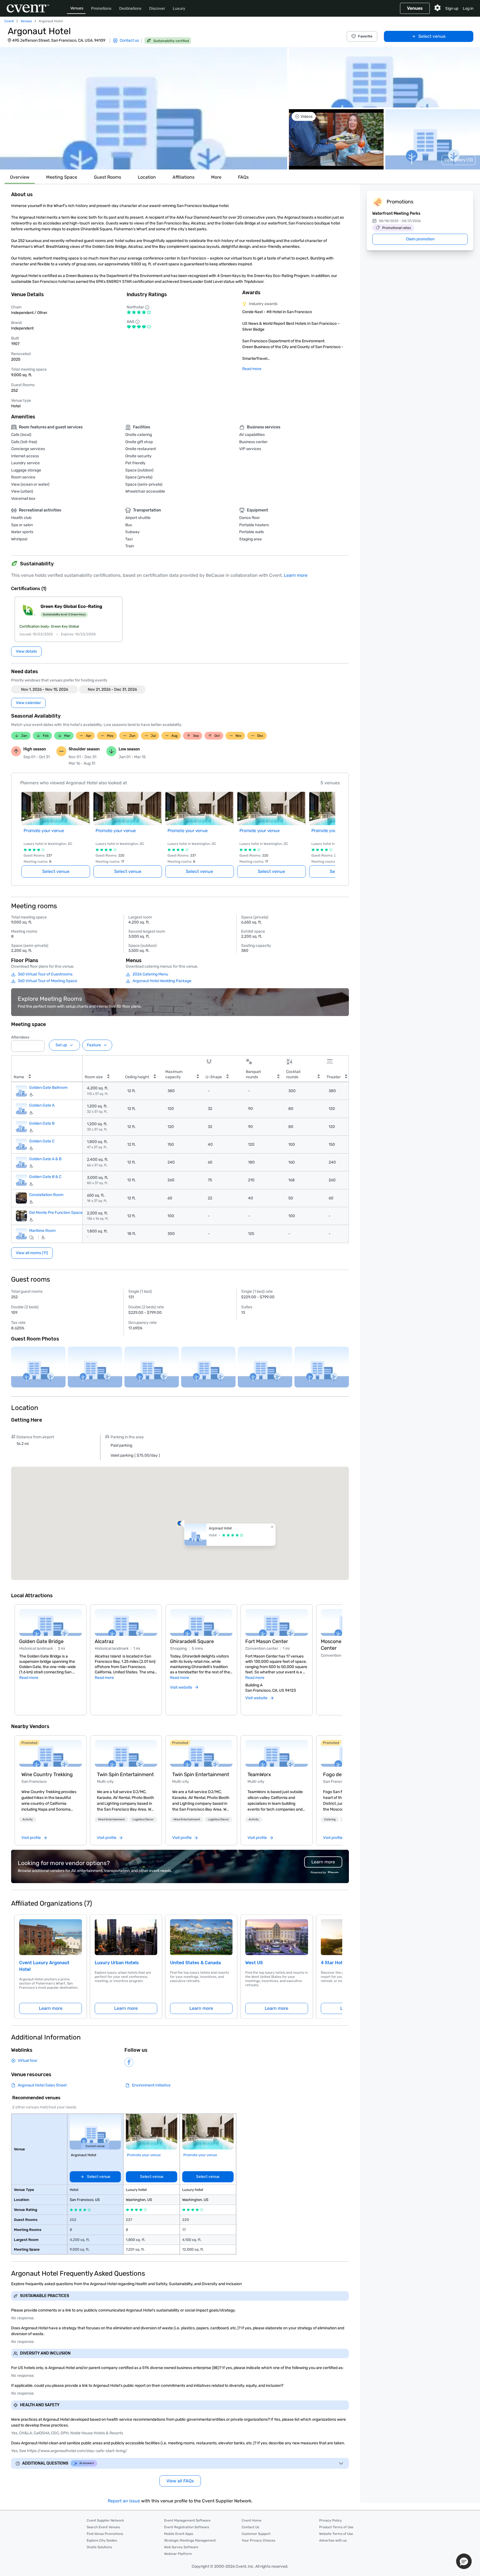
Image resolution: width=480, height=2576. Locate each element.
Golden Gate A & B (45, 1159)
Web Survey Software (181, 2547)
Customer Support (256, 2534)
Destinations (130, 8)
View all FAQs (180, 2481)
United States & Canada (195, 1963)
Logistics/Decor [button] (143, 1819)
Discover (157, 8)
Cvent (9, 21)
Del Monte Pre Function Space (56, 1213)
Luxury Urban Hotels (117, 1963)
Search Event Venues (103, 2527)
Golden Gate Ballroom (48, 1088)
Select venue (432, 36)
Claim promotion (420, 239)
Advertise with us (333, 2540)
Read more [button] (29, 1678)
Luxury (179, 8)
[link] (50, 1753)
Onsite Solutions (99, 2547)
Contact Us (250, 2527)
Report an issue (124, 2501)
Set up (61, 1045)
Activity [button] (28, 1819)
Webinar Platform (178, 2554)
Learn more (296, 575)
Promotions (101, 8)
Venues (77, 8)
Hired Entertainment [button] (111, 1819)
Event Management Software (187, 2520)
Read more (252, 369)
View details (26, 651)
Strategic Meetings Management (190, 2540)
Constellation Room (46, 1195)
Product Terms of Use (336, 2527)
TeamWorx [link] (259, 1774)
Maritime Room (42, 1230)
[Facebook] (129, 2062)
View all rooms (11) (32, 1253)
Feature (94, 1045)
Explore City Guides (102, 2540)
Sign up (452, 8)
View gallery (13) (459, 160)
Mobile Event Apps (179, 2534)
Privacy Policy (331, 2520)
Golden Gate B (42, 1123)
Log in (468, 8)
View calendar (28, 703)
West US (254, 1963)
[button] (144, 108)
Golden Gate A (42, 1105)
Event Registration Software (187, 2527)
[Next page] (332, 828)
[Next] (339, 1653)
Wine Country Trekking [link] (47, 1774)
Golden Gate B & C (45, 1177)
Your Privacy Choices (258, 2540)
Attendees (20, 1037)
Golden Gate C (42, 1141)
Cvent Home (252, 2520)
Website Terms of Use (336, 2534)
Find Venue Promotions (105, 2534)
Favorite (365, 36)
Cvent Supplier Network (105, 2520)
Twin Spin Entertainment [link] (125, 1774)
